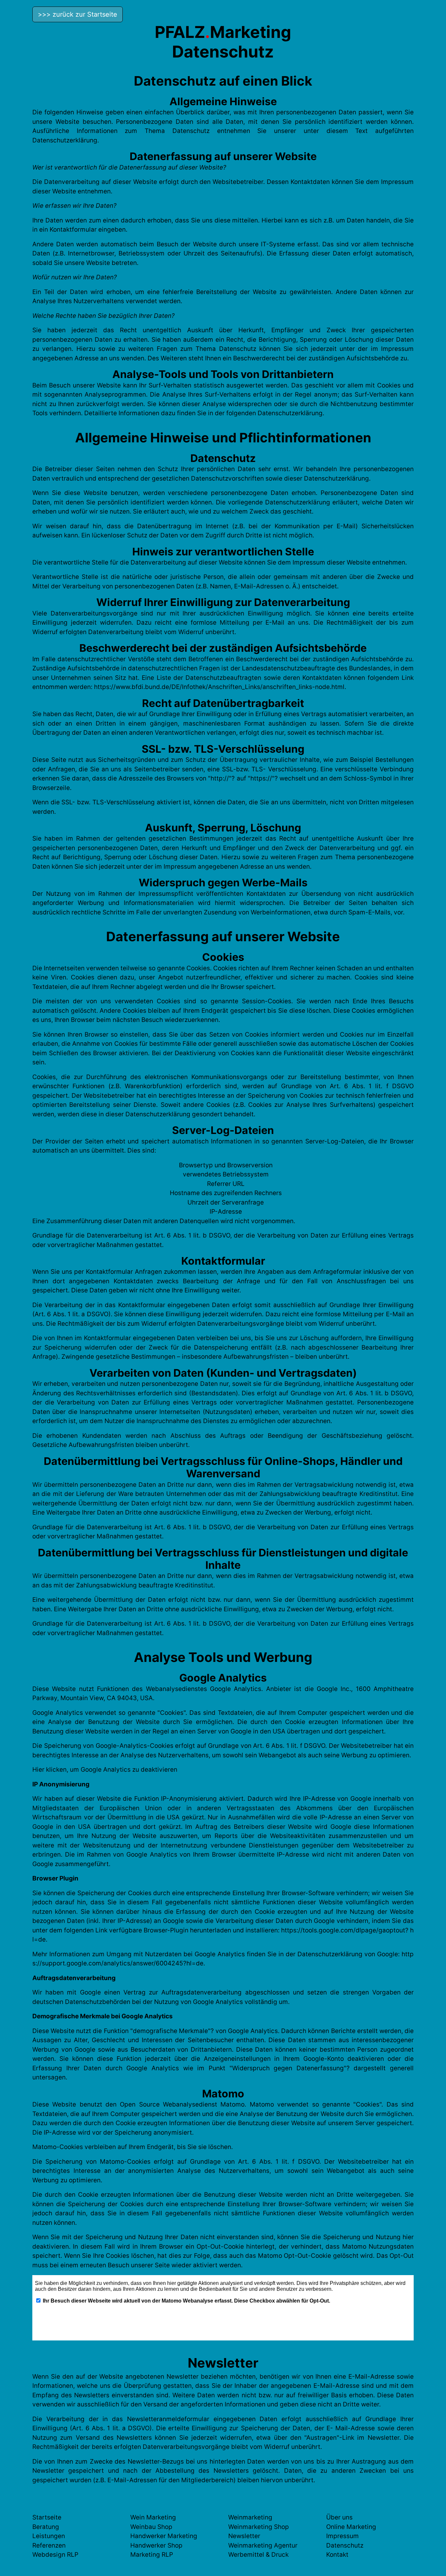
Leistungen (49, 2536)
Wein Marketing (153, 2517)
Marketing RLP (152, 2555)
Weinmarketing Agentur (263, 2545)
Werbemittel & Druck (258, 2555)
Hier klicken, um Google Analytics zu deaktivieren (105, 1770)
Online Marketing (351, 2527)
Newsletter (244, 2536)
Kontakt (337, 2555)
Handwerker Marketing (164, 2536)
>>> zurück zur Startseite (78, 14)
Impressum (342, 2536)
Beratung (46, 2527)
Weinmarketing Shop (259, 2527)
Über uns (339, 2517)
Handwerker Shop (156, 2545)
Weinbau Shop (151, 2527)
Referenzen (49, 2545)
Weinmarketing (250, 2517)
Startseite (47, 2517)
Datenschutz (345, 2545)
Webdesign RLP (55, 2555)
